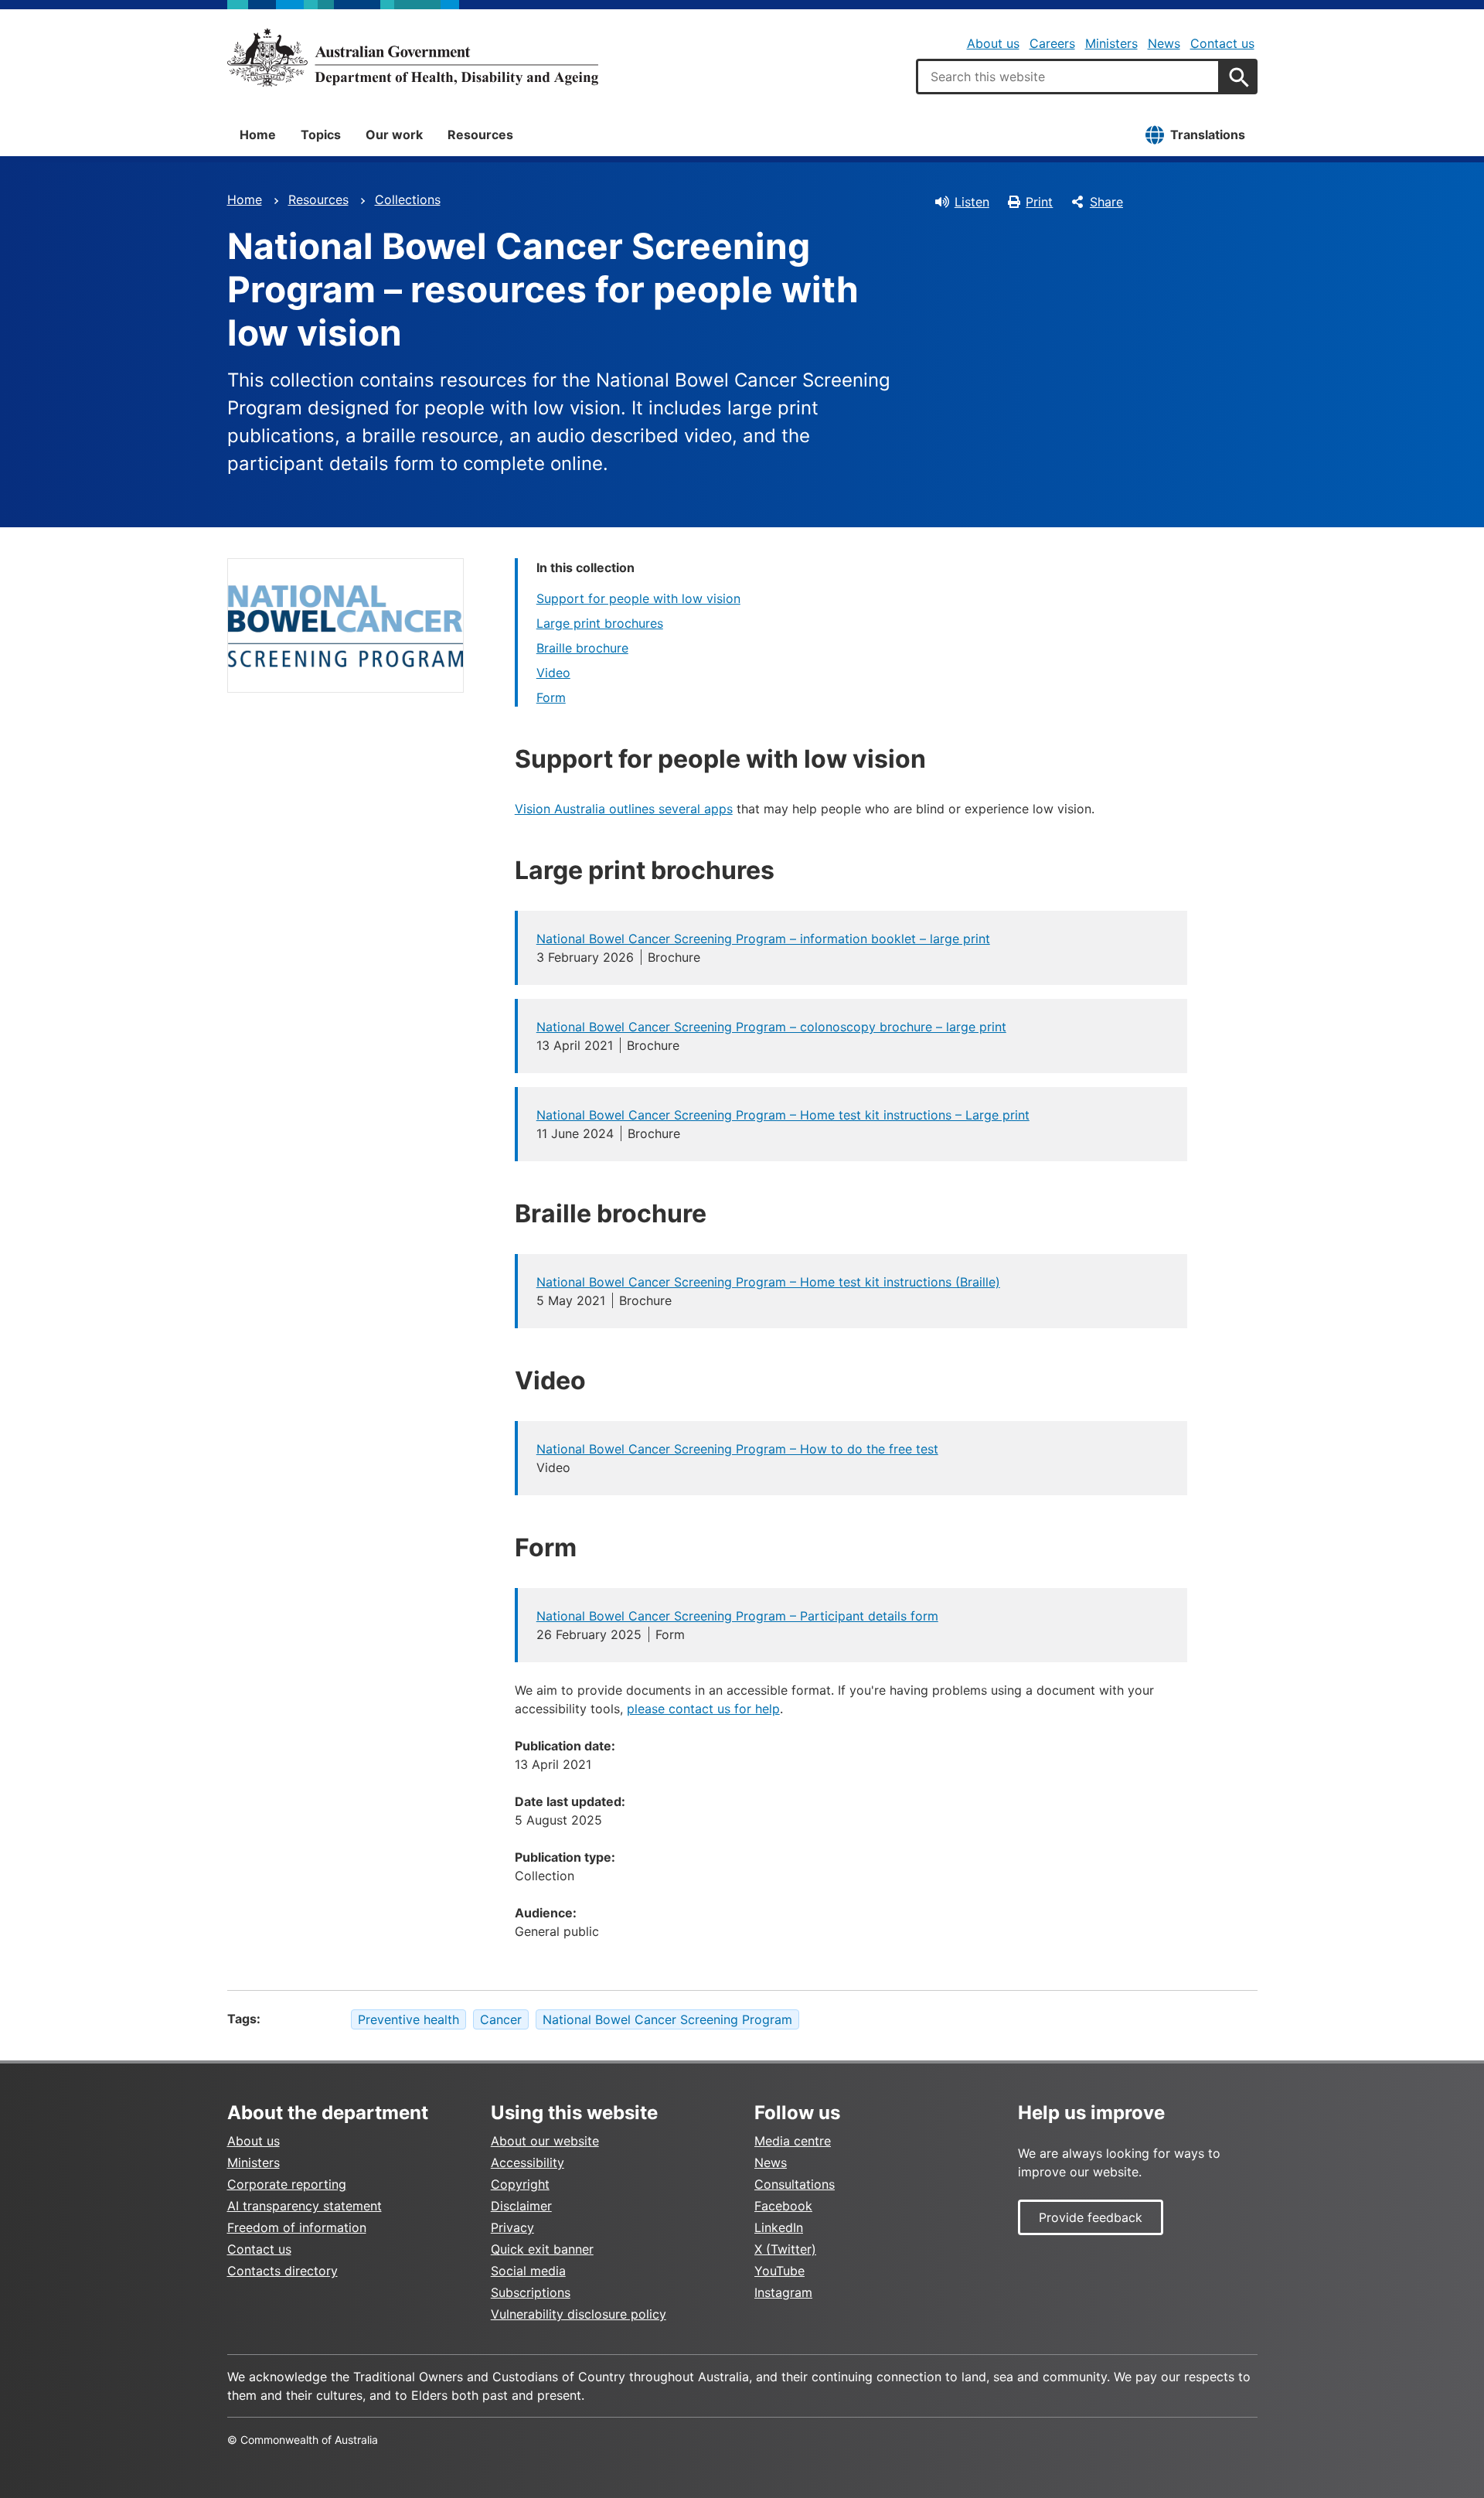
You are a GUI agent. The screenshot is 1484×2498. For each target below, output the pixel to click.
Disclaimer (521, 2206)
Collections (408, 199)
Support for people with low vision (638, 598)
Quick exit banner (542, 2249)
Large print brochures (600, 623)
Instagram (783, 2292)
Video (553, 673)
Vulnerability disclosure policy (579, 2314)
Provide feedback (1091, 2217)
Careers (1052, 43)
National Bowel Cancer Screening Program (667, 2019)
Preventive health (408, 2019)
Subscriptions (531, 2292)
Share (1106, 202)
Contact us (1222, 43)
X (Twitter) (785, 2249)
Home (258, 135)
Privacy (512, 2227)
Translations (1208, 135)
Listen (972, 202)
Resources (480, 135)
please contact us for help (703, 1709)
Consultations (795, 2184)
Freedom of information (297, 2227)
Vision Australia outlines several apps (624, 809)
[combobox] (1068, 77)
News (1164, 43)
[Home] (413, 57)
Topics (321, 135)
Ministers (1111, 43)
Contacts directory (283, 2271)
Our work (394, 135)
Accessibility (528, 2162)
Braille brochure (582, 648)
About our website (545, 2141)
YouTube (779, 2271)
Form (551, 697)
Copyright (520, 2184)
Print (1039, 202)
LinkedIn (779, 2227)
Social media (528, 2271)
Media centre (793, 2141)
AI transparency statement (305, 2206)
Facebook (783, 2206)
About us (993, 43)
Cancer (501, 2019)
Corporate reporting (287, 2184)
